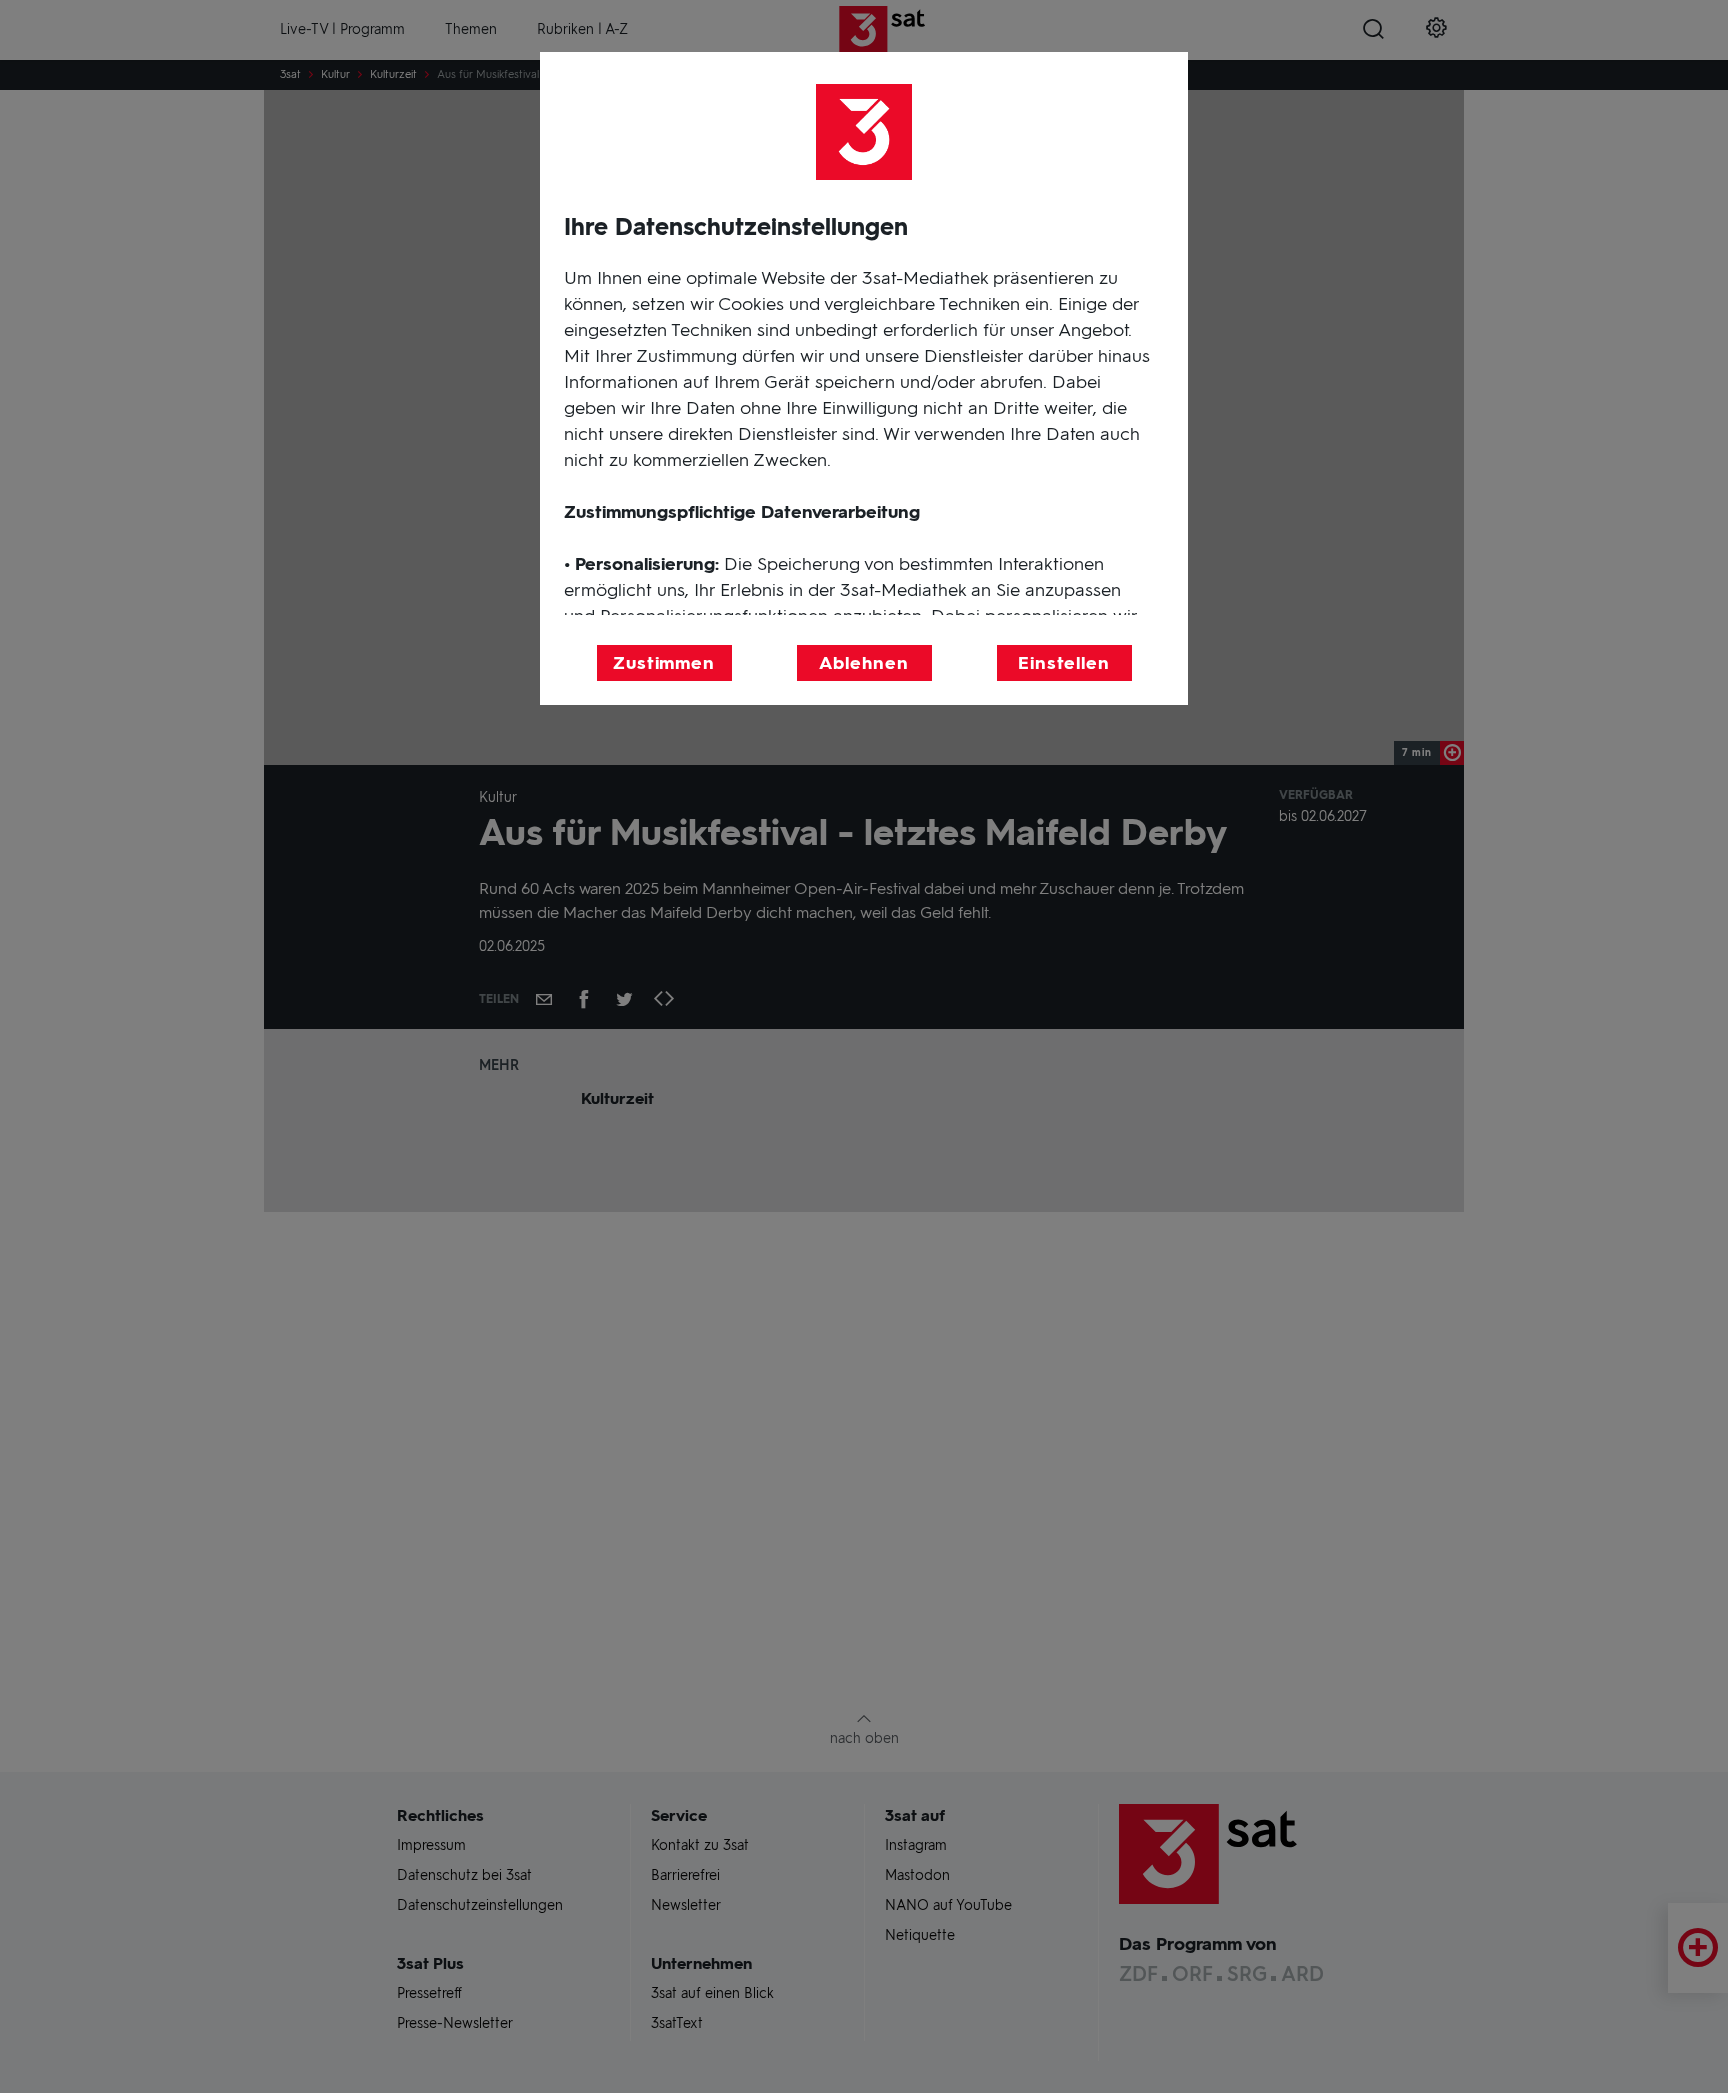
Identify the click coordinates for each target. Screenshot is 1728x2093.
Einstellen (1064, 663)
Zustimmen (664, 663)
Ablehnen (863, 663)
